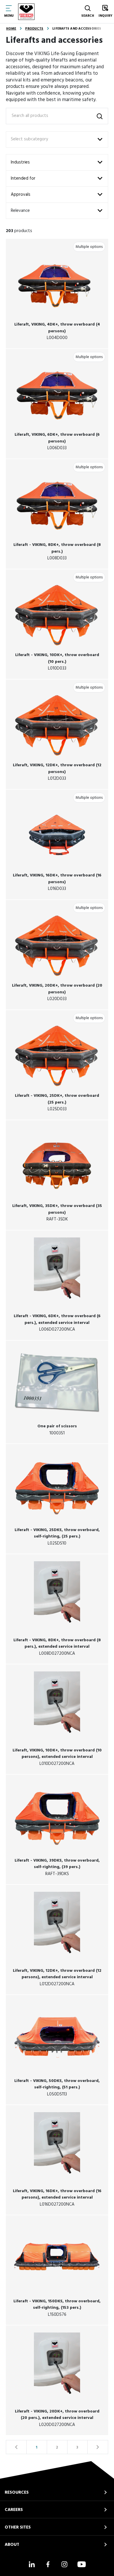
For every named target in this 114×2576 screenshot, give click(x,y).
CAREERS (14, 2510)
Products (34, 29)
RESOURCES (17, 2492)
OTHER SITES (18, 2527)
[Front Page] (26, 12)
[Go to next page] (98, 2447)
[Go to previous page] (16, 2447)
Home (11, 29)
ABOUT (12, 2545)
